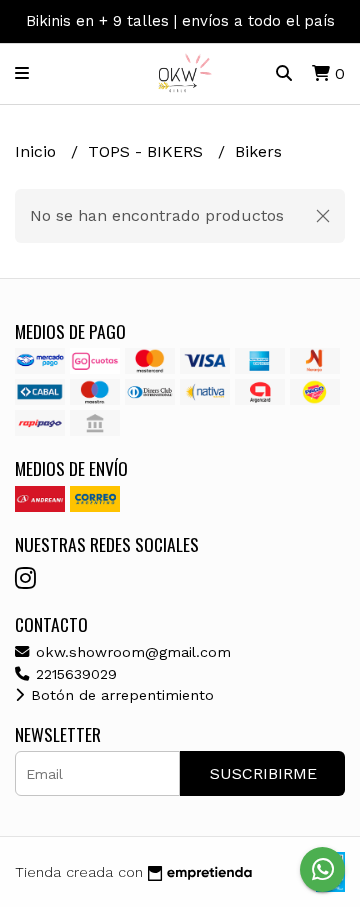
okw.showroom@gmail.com (131, 652)
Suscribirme (263, 773)
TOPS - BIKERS (148, 151)
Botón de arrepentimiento (120, 695)
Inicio (38, 151)
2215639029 (74, 674)
